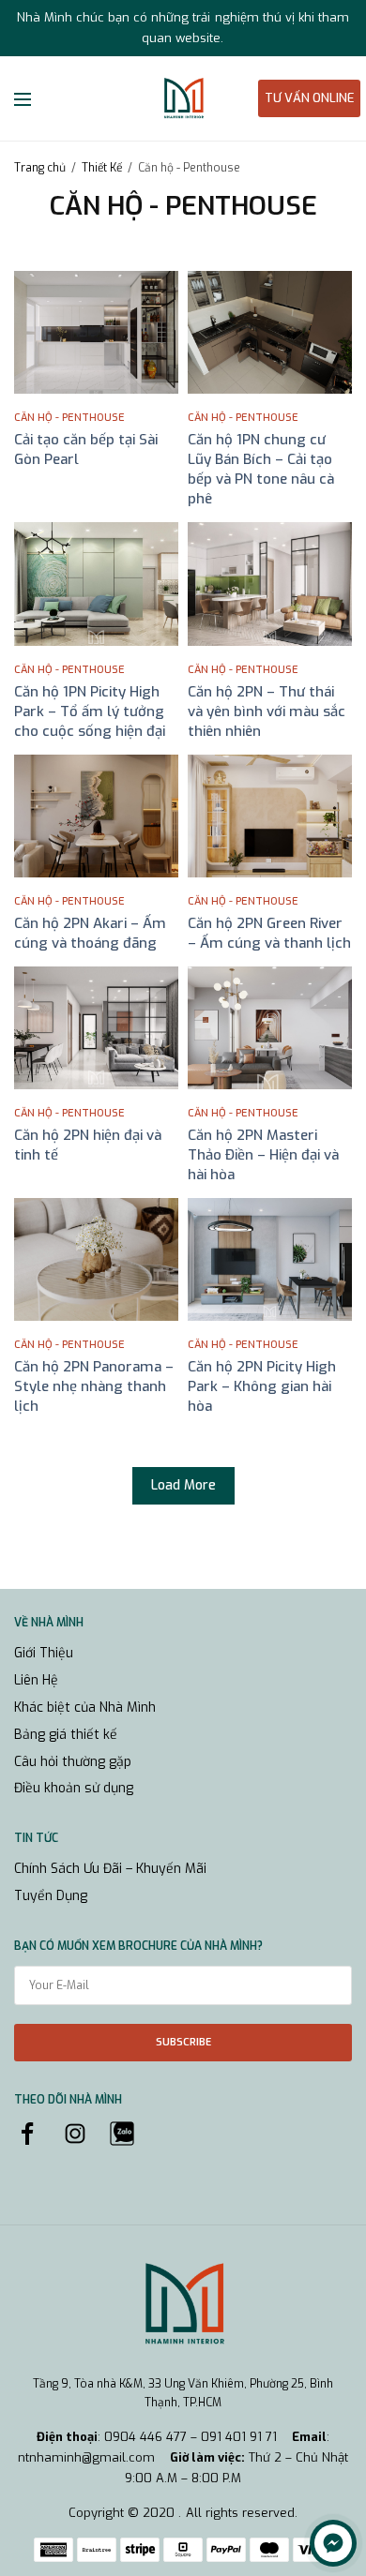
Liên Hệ (36, 1680)
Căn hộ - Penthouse (69, 418)
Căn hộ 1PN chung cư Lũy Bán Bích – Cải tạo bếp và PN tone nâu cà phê (261, 469)
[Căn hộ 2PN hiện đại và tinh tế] (96, 1028)
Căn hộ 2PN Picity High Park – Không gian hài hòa (262, 1386)
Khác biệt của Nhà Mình (85, 1707)
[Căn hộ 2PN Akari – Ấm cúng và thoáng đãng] (96, 816)
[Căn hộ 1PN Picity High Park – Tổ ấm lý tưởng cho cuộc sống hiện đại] (96, 584)
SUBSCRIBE (183, 2042)
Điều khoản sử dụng (74, 1788)
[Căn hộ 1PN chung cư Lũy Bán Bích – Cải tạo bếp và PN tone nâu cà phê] (270, 332)
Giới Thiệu (44, 1653)
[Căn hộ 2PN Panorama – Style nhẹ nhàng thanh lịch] (96, 1259)
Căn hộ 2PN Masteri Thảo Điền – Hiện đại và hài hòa (263, 1155)
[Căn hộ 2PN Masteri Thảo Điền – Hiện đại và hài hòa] (270, 1028)
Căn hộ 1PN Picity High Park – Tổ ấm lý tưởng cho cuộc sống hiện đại (90, 711)
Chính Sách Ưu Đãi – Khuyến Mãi (110, 1869)
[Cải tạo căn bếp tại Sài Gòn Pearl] (96, 332)
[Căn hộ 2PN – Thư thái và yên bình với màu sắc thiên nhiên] (270, 584)
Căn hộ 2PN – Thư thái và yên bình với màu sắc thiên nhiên (267, 711)
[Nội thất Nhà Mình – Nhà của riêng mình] (183, 98)
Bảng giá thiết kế (66, 1735)
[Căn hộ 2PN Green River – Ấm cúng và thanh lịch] (270, 816)
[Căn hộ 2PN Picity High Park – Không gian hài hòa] (270, 1259)
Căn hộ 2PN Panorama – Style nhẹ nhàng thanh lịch (94, 1386)
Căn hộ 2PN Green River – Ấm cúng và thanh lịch (269, 933)
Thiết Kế (102, 168)
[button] (309, 98)
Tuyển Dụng (51, 1896)
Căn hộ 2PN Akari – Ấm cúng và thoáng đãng (90, 933)
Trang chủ (40, 168)
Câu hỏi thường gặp (73, 1762)
